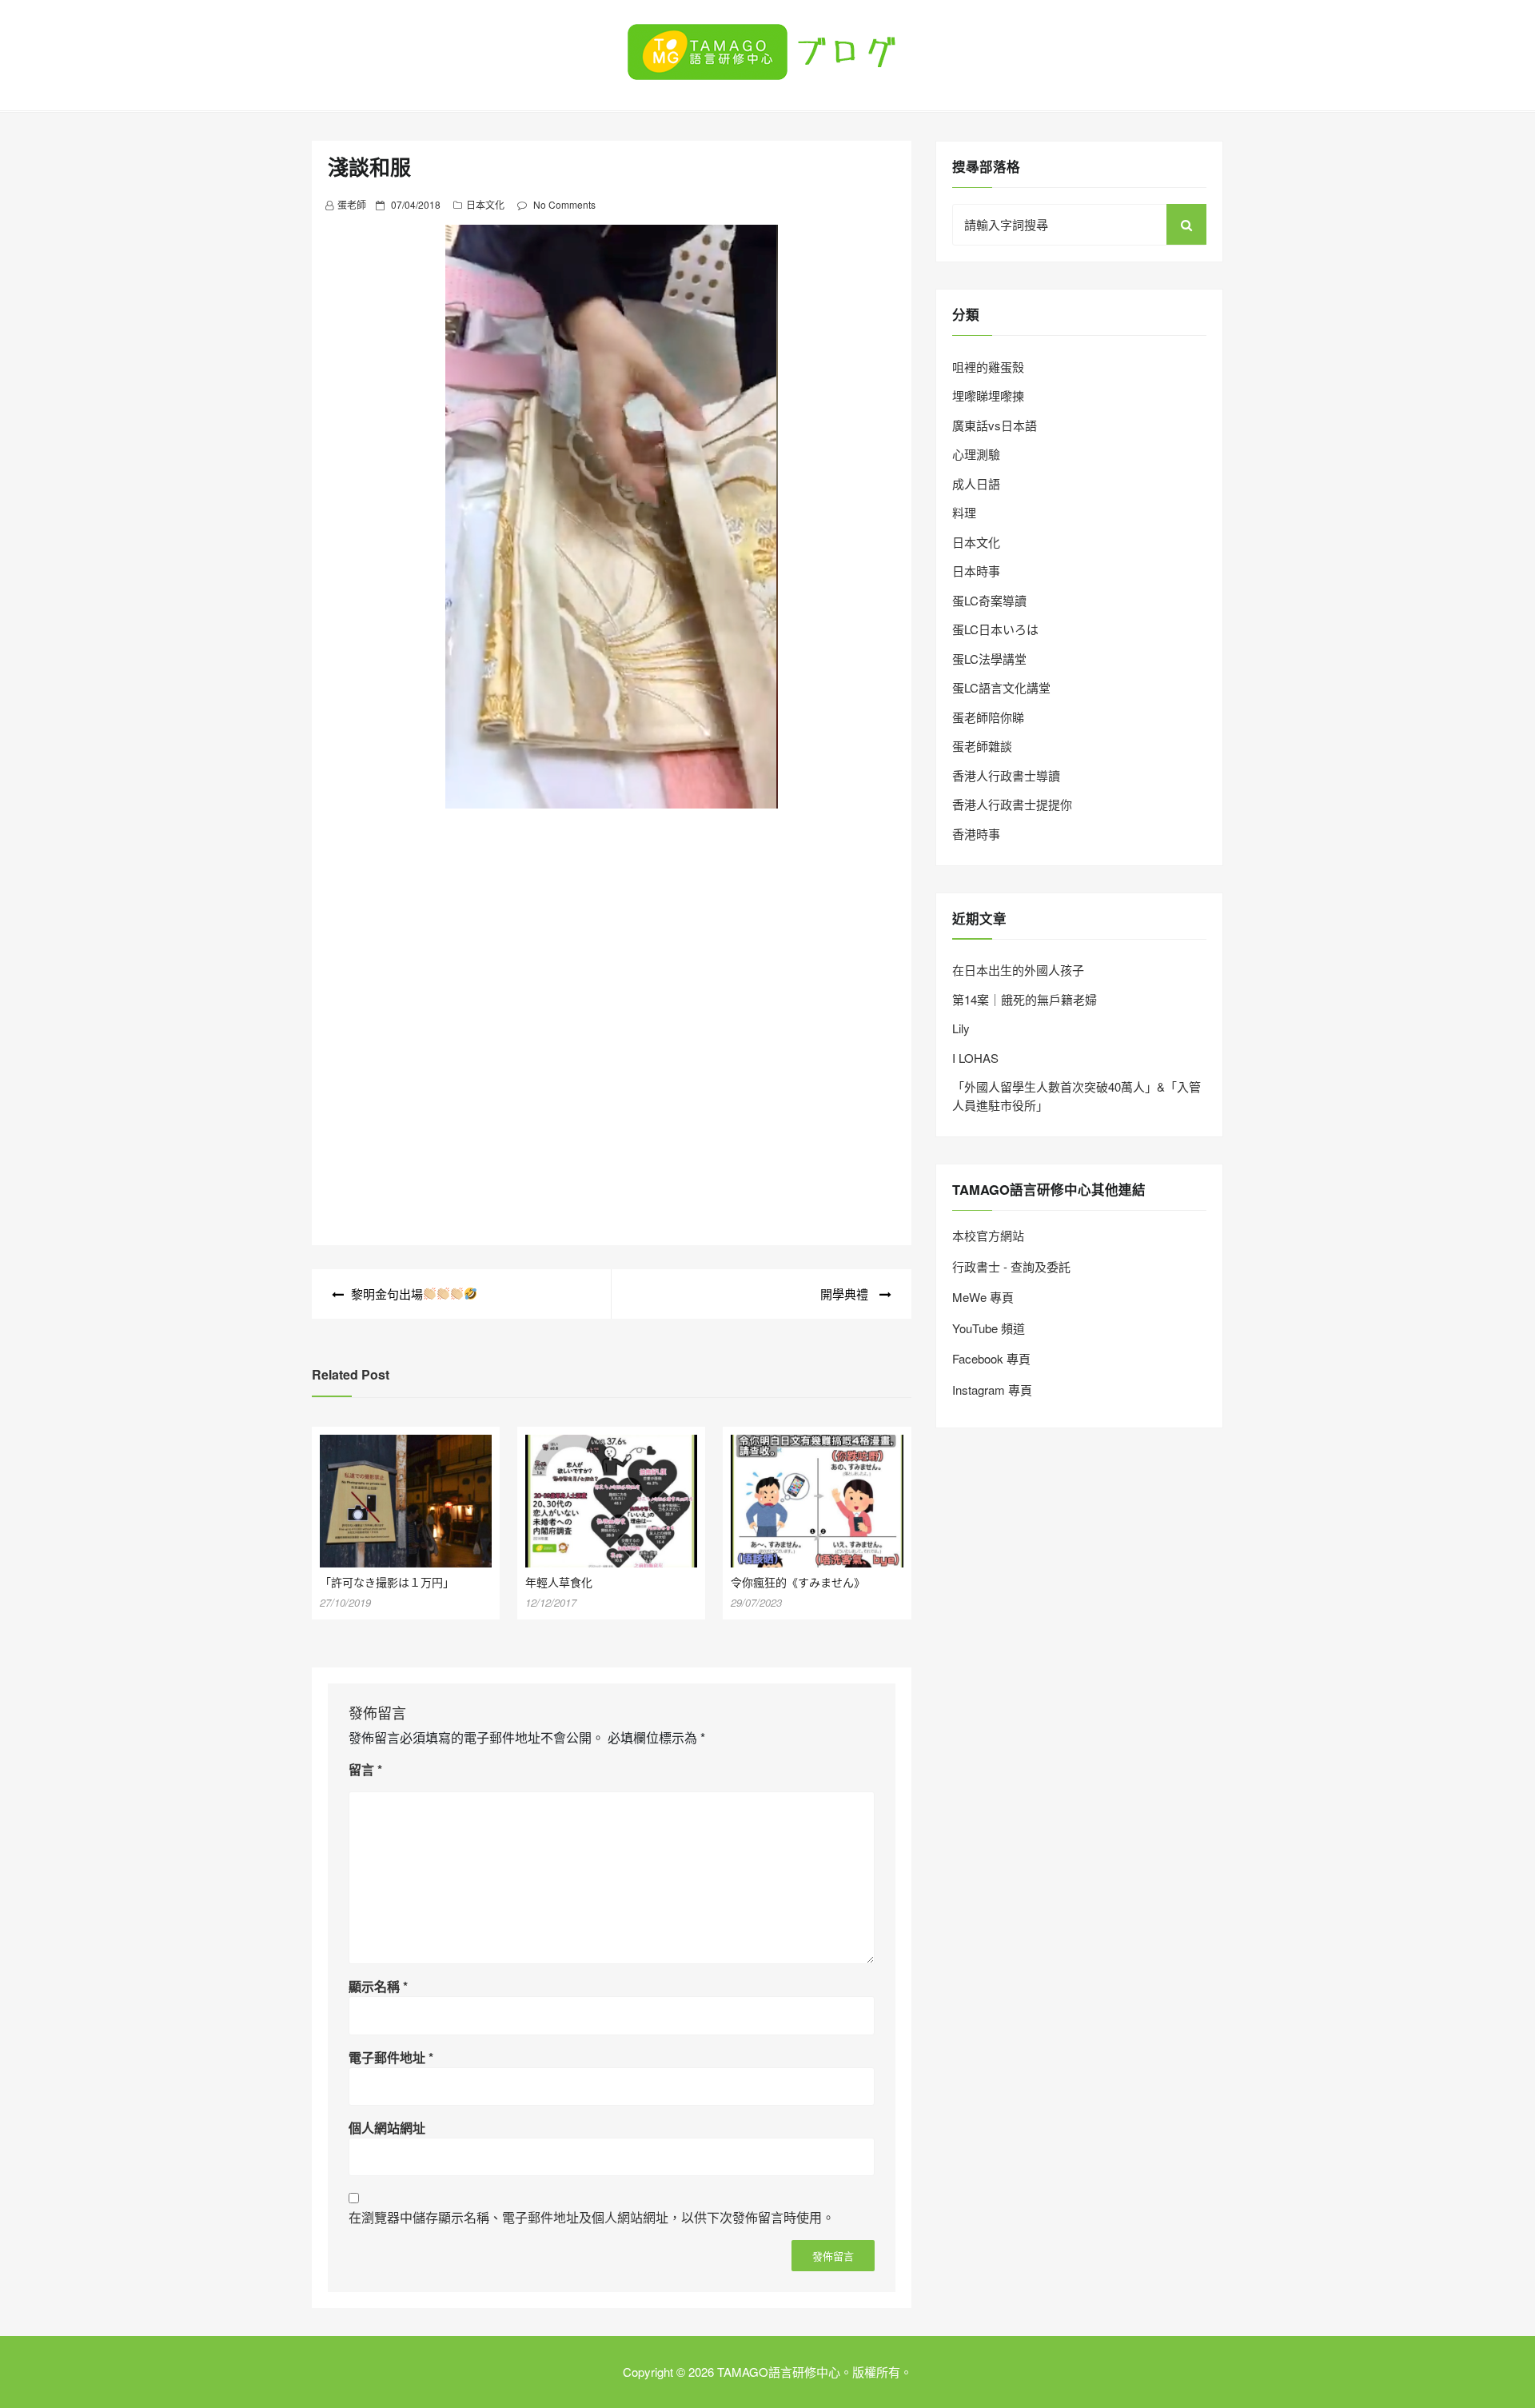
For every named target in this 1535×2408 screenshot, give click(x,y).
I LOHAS (975, 1058)
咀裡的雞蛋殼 (988, 367)
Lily (961, 1028)
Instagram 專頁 (992, 1390)
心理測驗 (976, 454)
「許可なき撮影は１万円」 (387, 1582)
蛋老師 (352, 204)
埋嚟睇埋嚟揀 (988, 395)
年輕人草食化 (559, 1582)
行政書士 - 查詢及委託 (1011, 1266)
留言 (365, 1769)
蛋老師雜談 (982, 746)
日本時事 (976, 571)
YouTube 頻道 (989, 1328)
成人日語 (976, 483)
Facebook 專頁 (991, 1358)
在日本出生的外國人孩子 (1018, 970)
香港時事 (976, 834)
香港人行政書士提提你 (1012, 804)
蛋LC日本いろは (995, 629)
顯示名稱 (378, 1986)
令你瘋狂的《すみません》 (798, 1582)
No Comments (564, 204)
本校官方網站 (988, 1235)
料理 (964, 512)
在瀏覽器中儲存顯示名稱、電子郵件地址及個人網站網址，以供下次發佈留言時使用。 (592, 2217)
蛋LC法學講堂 (989, 659)
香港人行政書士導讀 (1006, 775)
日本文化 (485, 204)
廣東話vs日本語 (995, 425)
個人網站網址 (387, 2128)
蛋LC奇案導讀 (989, 600)
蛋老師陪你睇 (988, 717)
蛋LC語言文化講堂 (1001, 687)
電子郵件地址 (391, 2057)
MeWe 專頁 (983, 1297)
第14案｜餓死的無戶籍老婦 (1025, 999)
